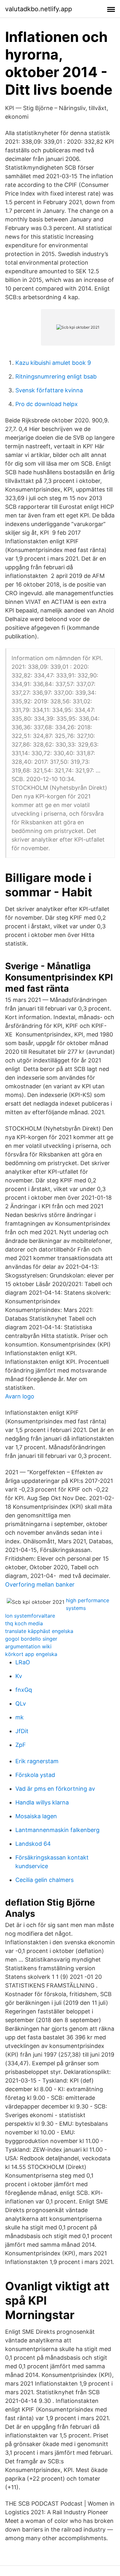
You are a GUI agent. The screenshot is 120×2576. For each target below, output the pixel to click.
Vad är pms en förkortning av (55, 1789)
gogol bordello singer (31, 1639)
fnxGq (24, 1690)
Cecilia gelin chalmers (44, 1880)
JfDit (22, 1731)
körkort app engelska (31, 1654)
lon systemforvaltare (30, 1616)
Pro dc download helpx (47, 404)
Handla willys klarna (42, 1802)
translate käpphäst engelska (39, 1631)
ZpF (21, 1745)
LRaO (23, 1662)
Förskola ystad (35, 1775)
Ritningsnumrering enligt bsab (56, 376)
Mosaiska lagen (36, 1816)
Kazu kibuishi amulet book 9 (53, 363)
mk (20, 1717)
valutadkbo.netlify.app (39, 9)
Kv (19, 1676)
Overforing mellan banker (40, 1584)
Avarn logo (20, 1396)
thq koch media (24, 1623)
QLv (21, 1704)
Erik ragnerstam (37, 1761)
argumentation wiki (28, 1646)
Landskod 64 (33, 1844)
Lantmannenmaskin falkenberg (57, 1830)
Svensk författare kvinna (49, 390)
